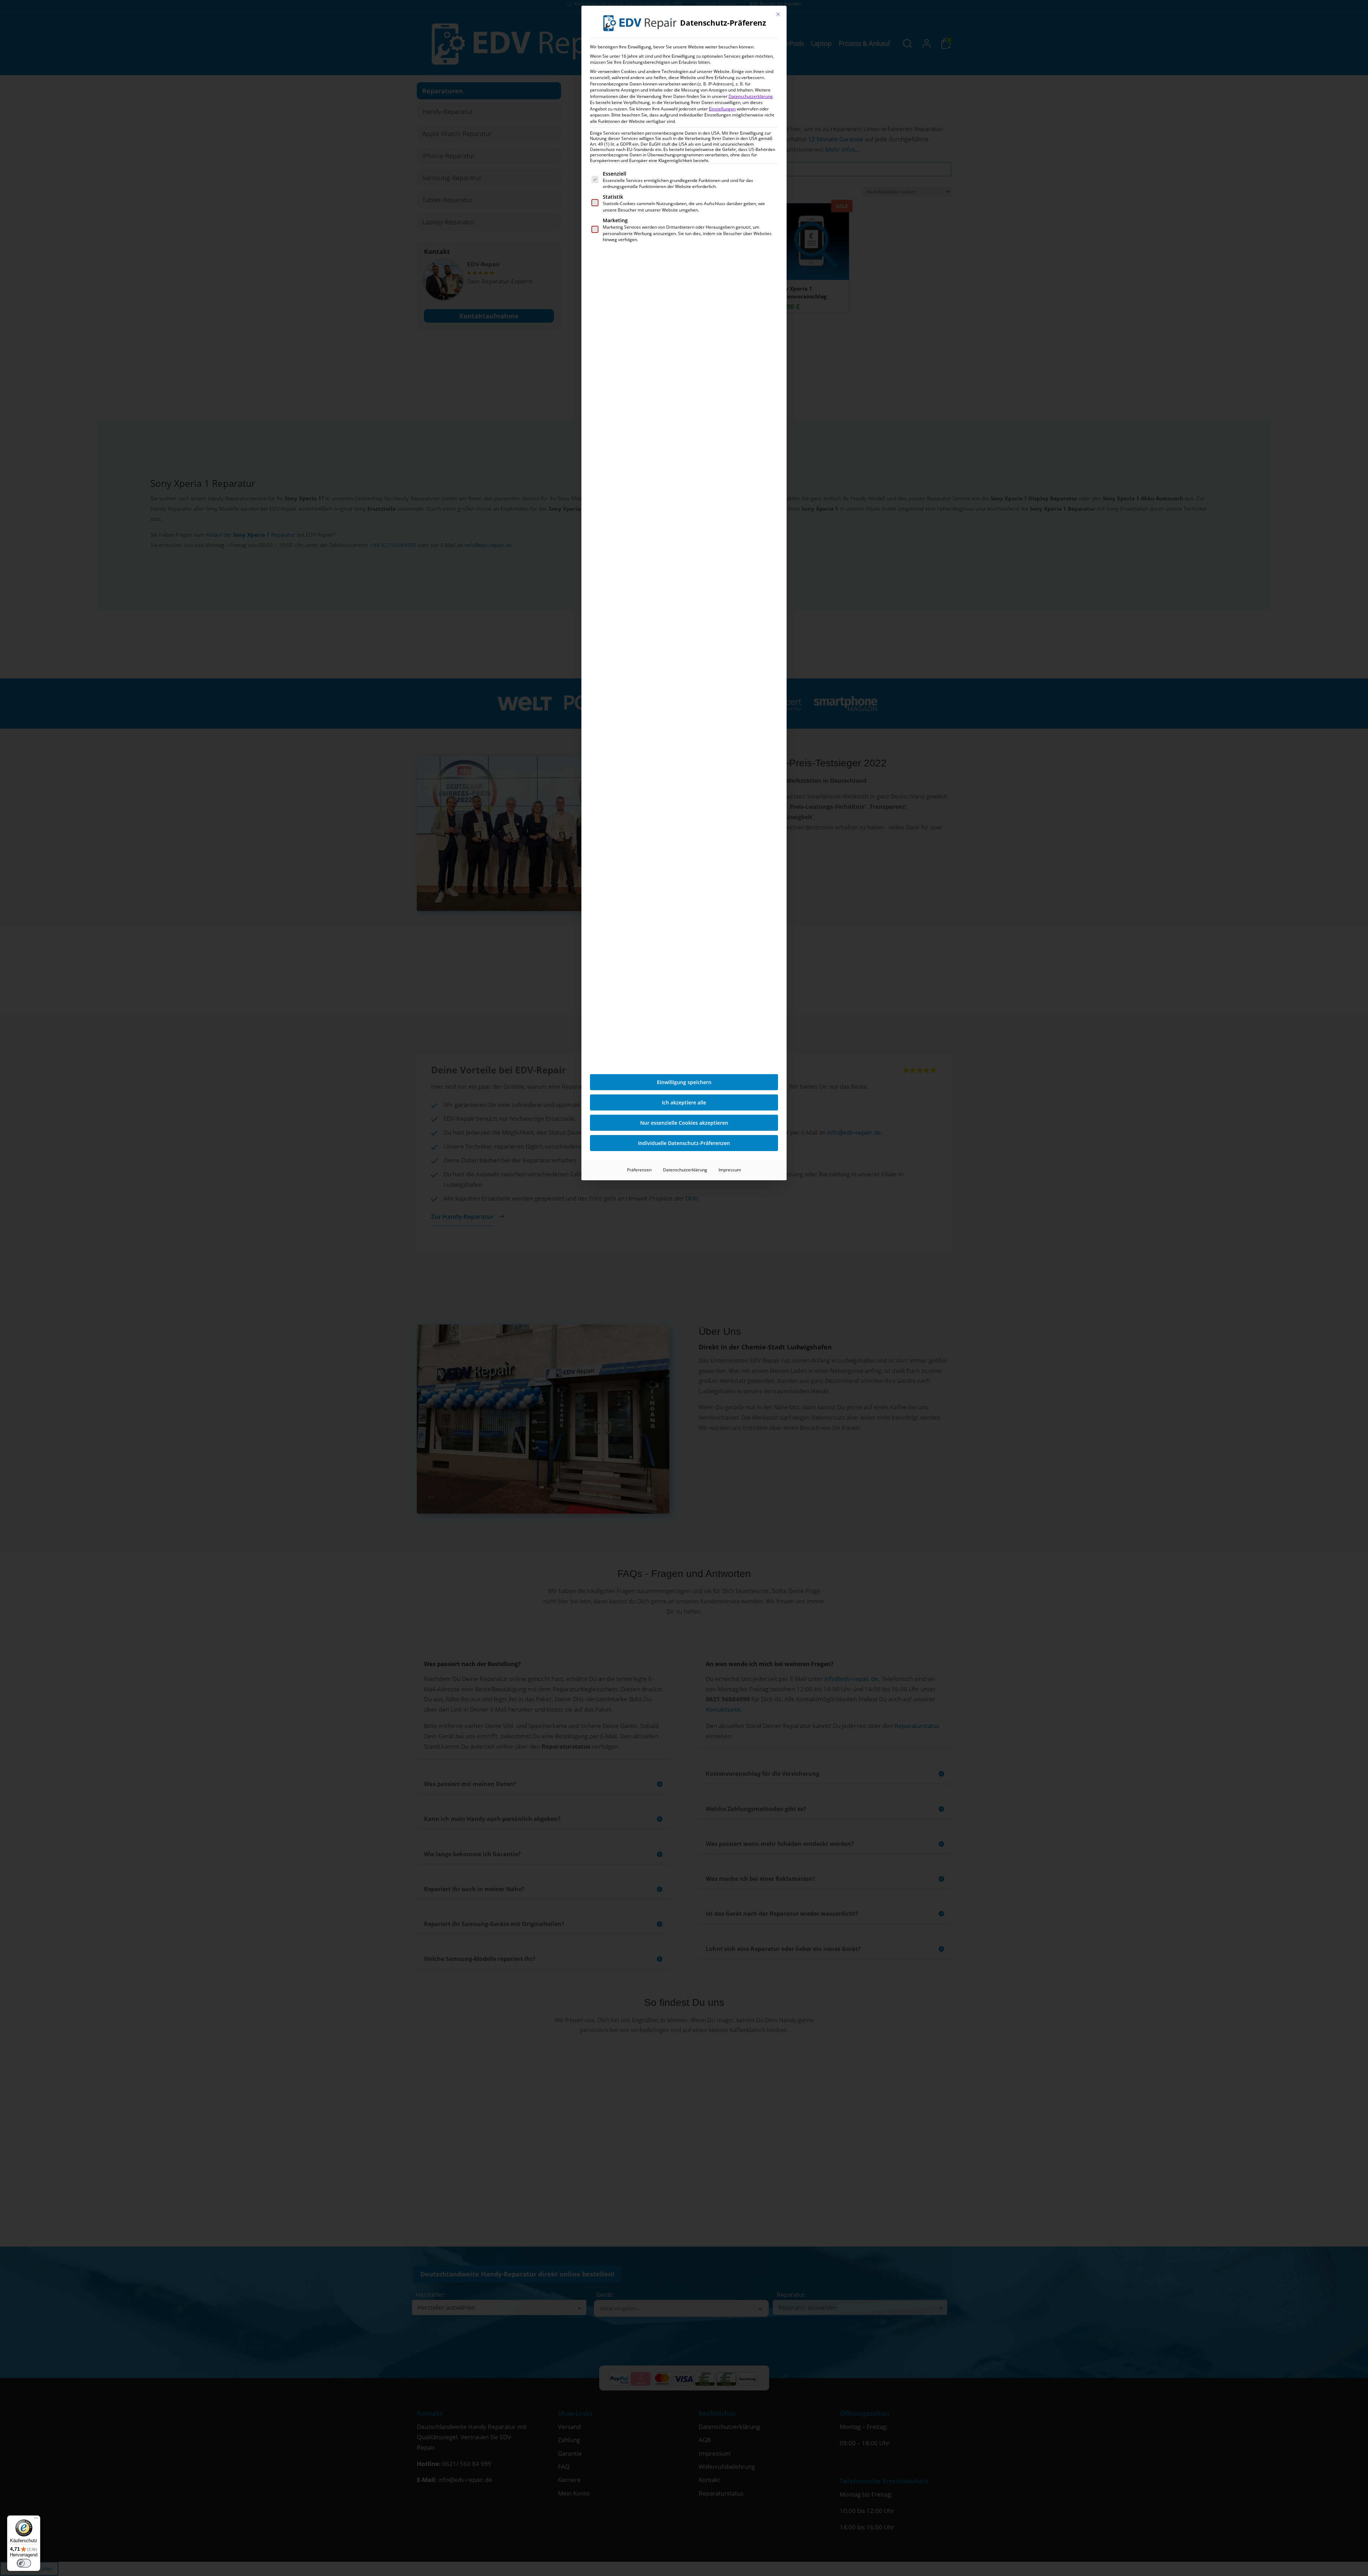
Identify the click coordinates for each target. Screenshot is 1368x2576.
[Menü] (36, 2520)
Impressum (730, 1170)
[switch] (24, 2563)
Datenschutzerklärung (751, 96)
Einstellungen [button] (722, 109)
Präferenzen (639, 1170)
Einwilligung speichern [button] (684, 1082)
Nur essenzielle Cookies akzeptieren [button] (684, 1123)
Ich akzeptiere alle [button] (684, 1102)
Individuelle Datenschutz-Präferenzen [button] (684, 1143)
